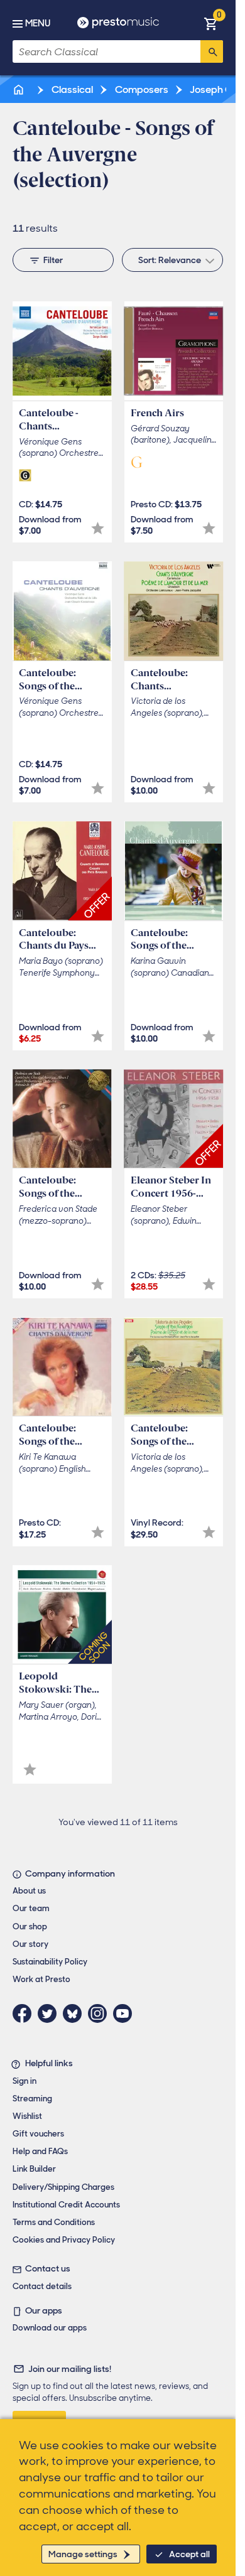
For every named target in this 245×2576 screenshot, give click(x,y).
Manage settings (83, 2554)
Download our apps (50, 2328)
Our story (30, 1944)
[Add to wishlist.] (98, 528)
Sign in (24, 2081)
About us (29, 1891)
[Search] (212, 51)
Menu (38, 23)
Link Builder (34, 2169)
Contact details (42, 2286)
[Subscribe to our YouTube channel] (126, 2013)
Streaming (32, 2099)
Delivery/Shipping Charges (63, 2187)
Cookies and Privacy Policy (64, 2240)
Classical (71, 89)
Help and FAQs (40, 2151)
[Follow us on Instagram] (101, 2013)
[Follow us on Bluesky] (75, 2013)
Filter (53, 260)
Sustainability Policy (50, 1962)
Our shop (30, 1927)
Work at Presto (41, 1979)
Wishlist (27, 2116)
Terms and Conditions (54, 2222)
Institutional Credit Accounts (66, 2205)
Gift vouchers (38, 2134)
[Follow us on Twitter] (50, 2013)
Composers (141, 89)
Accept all (189, 2554)
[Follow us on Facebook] (25, 2013)
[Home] (19, 89)
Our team (31, 1908)
